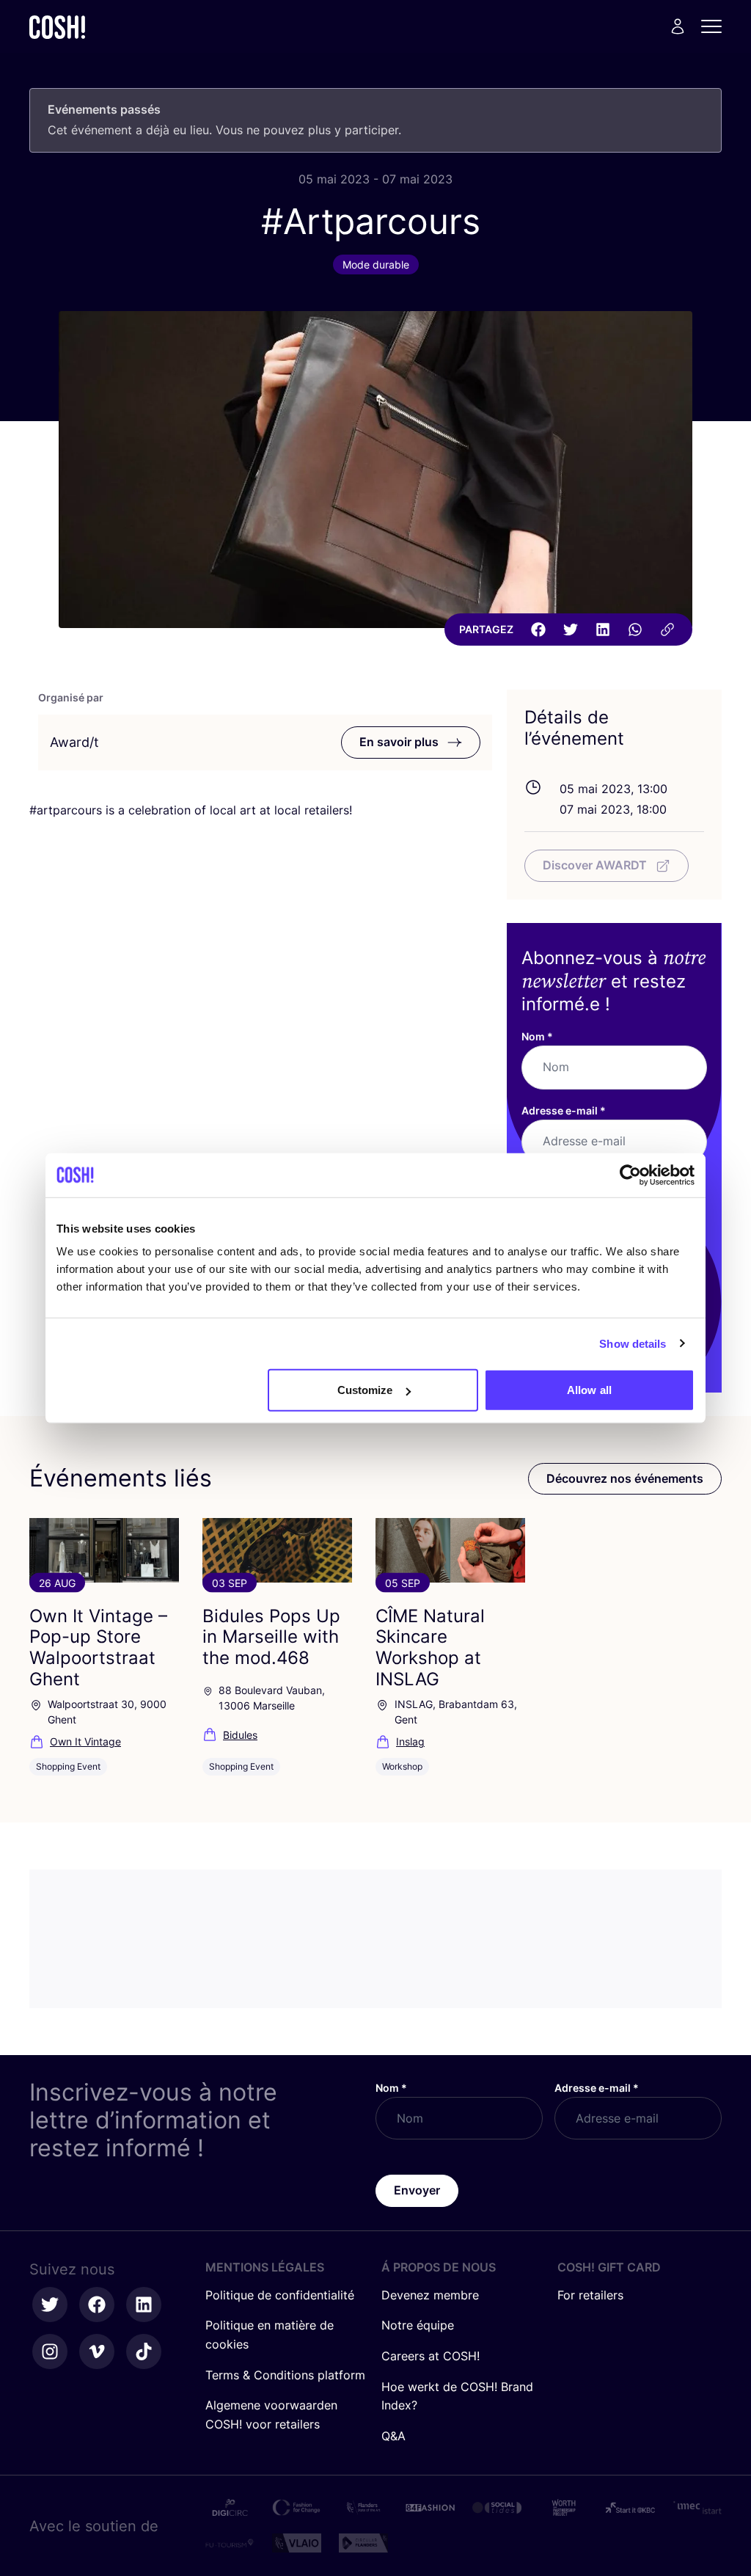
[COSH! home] (57, 27)
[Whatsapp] (635, 630)
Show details (633, 1343)
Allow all (589, 1390)
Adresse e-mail (564, 1110)
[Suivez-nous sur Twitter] (50, 2305)
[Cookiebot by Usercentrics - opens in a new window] (630, 1175)
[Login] (678, 26)
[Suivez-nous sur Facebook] (97, 2305)
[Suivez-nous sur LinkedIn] (144, 2305)
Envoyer (417, 2190)
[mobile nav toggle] (716, 26)
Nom (537, 1036)
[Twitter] (571, 630)
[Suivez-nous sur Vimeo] (97, 2351)
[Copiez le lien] (667, 630)
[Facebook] (538, 630)
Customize (365, 1390)
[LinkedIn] (603, 630)
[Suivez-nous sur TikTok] (144, 2351)
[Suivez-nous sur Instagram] (50, 2351)
